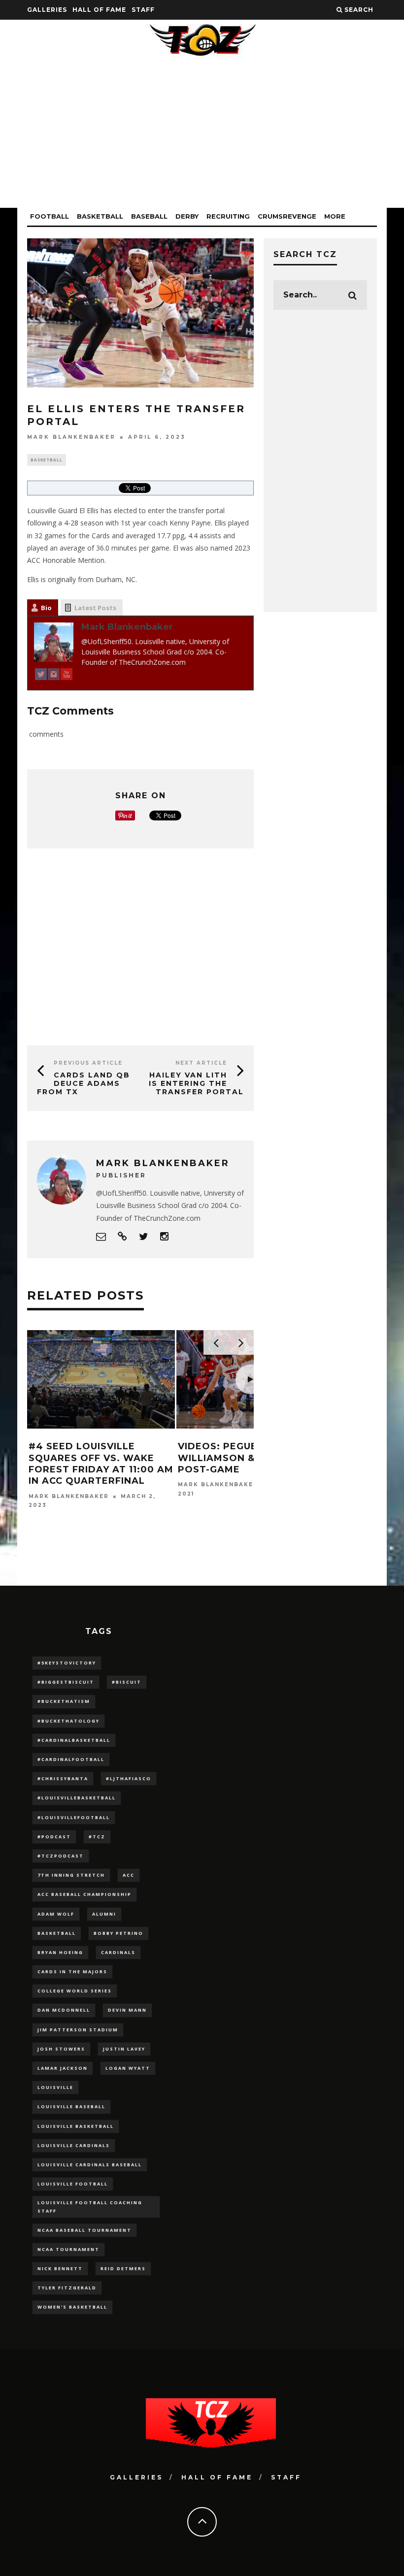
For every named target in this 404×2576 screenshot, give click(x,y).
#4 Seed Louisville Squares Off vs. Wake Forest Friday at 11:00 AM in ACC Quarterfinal (101, 1464)
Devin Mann (127, 2010)
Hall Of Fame (99, 10)
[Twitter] (41, 676)
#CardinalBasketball (74, 1740)
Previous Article (88, 1063)
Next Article (201, 1063)
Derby (187, 216)
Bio (46, 608)
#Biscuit (127, 1682)
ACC (129, 1875)
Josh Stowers (61, 2049)
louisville (55, 2087)
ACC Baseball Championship (84, 1894)
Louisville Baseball (71, 2106)
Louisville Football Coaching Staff (90, 2206)
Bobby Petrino (118, 1933)
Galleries (47, 10)
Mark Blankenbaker (71, 437)
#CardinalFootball (71, 1759)
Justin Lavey (124, 2049)
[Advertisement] (202, 139)
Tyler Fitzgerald (67, 2288)
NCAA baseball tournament (84, 2230)
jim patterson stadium (78, 2030)
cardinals (118, 1952)
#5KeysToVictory (67, 1663)
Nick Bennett (60, 2268)
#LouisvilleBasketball (77, 1798)
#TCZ (97, 1837)
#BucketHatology (68, 1721)
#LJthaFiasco (129, 1778)
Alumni (104, 1914)
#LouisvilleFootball (74, 1817)
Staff (143, 10)
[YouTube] (67, 676)
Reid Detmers (123, 2268)
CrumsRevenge (287, 216)
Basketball (100, 216)
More (335, 216)
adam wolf (56, 1914)
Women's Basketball (72, 2307)
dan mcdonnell (64, 2010)
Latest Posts (95, 608)
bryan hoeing (60, 1952)
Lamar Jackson (63, 2068)
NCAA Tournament (68, 2249)
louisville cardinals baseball (90, 2165)
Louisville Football (73, 2184)
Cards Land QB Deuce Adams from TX (84, 1083)
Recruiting (228, 216)
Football (50, 216)
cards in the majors (72, 1972)
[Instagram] (54, 676)
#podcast (54, 1837)
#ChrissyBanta (63, 1778)
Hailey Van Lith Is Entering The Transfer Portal (196, 1083)
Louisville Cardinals (74, 2145)
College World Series (75, 1991)
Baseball (149, 216)
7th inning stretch (71, 1875)
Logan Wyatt (128, 2068)
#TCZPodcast (61, 1856)
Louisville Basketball (76, 2126)
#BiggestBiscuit (66, 1682)
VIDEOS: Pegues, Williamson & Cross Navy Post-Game (251, 1458)
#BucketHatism (64, 1701)
